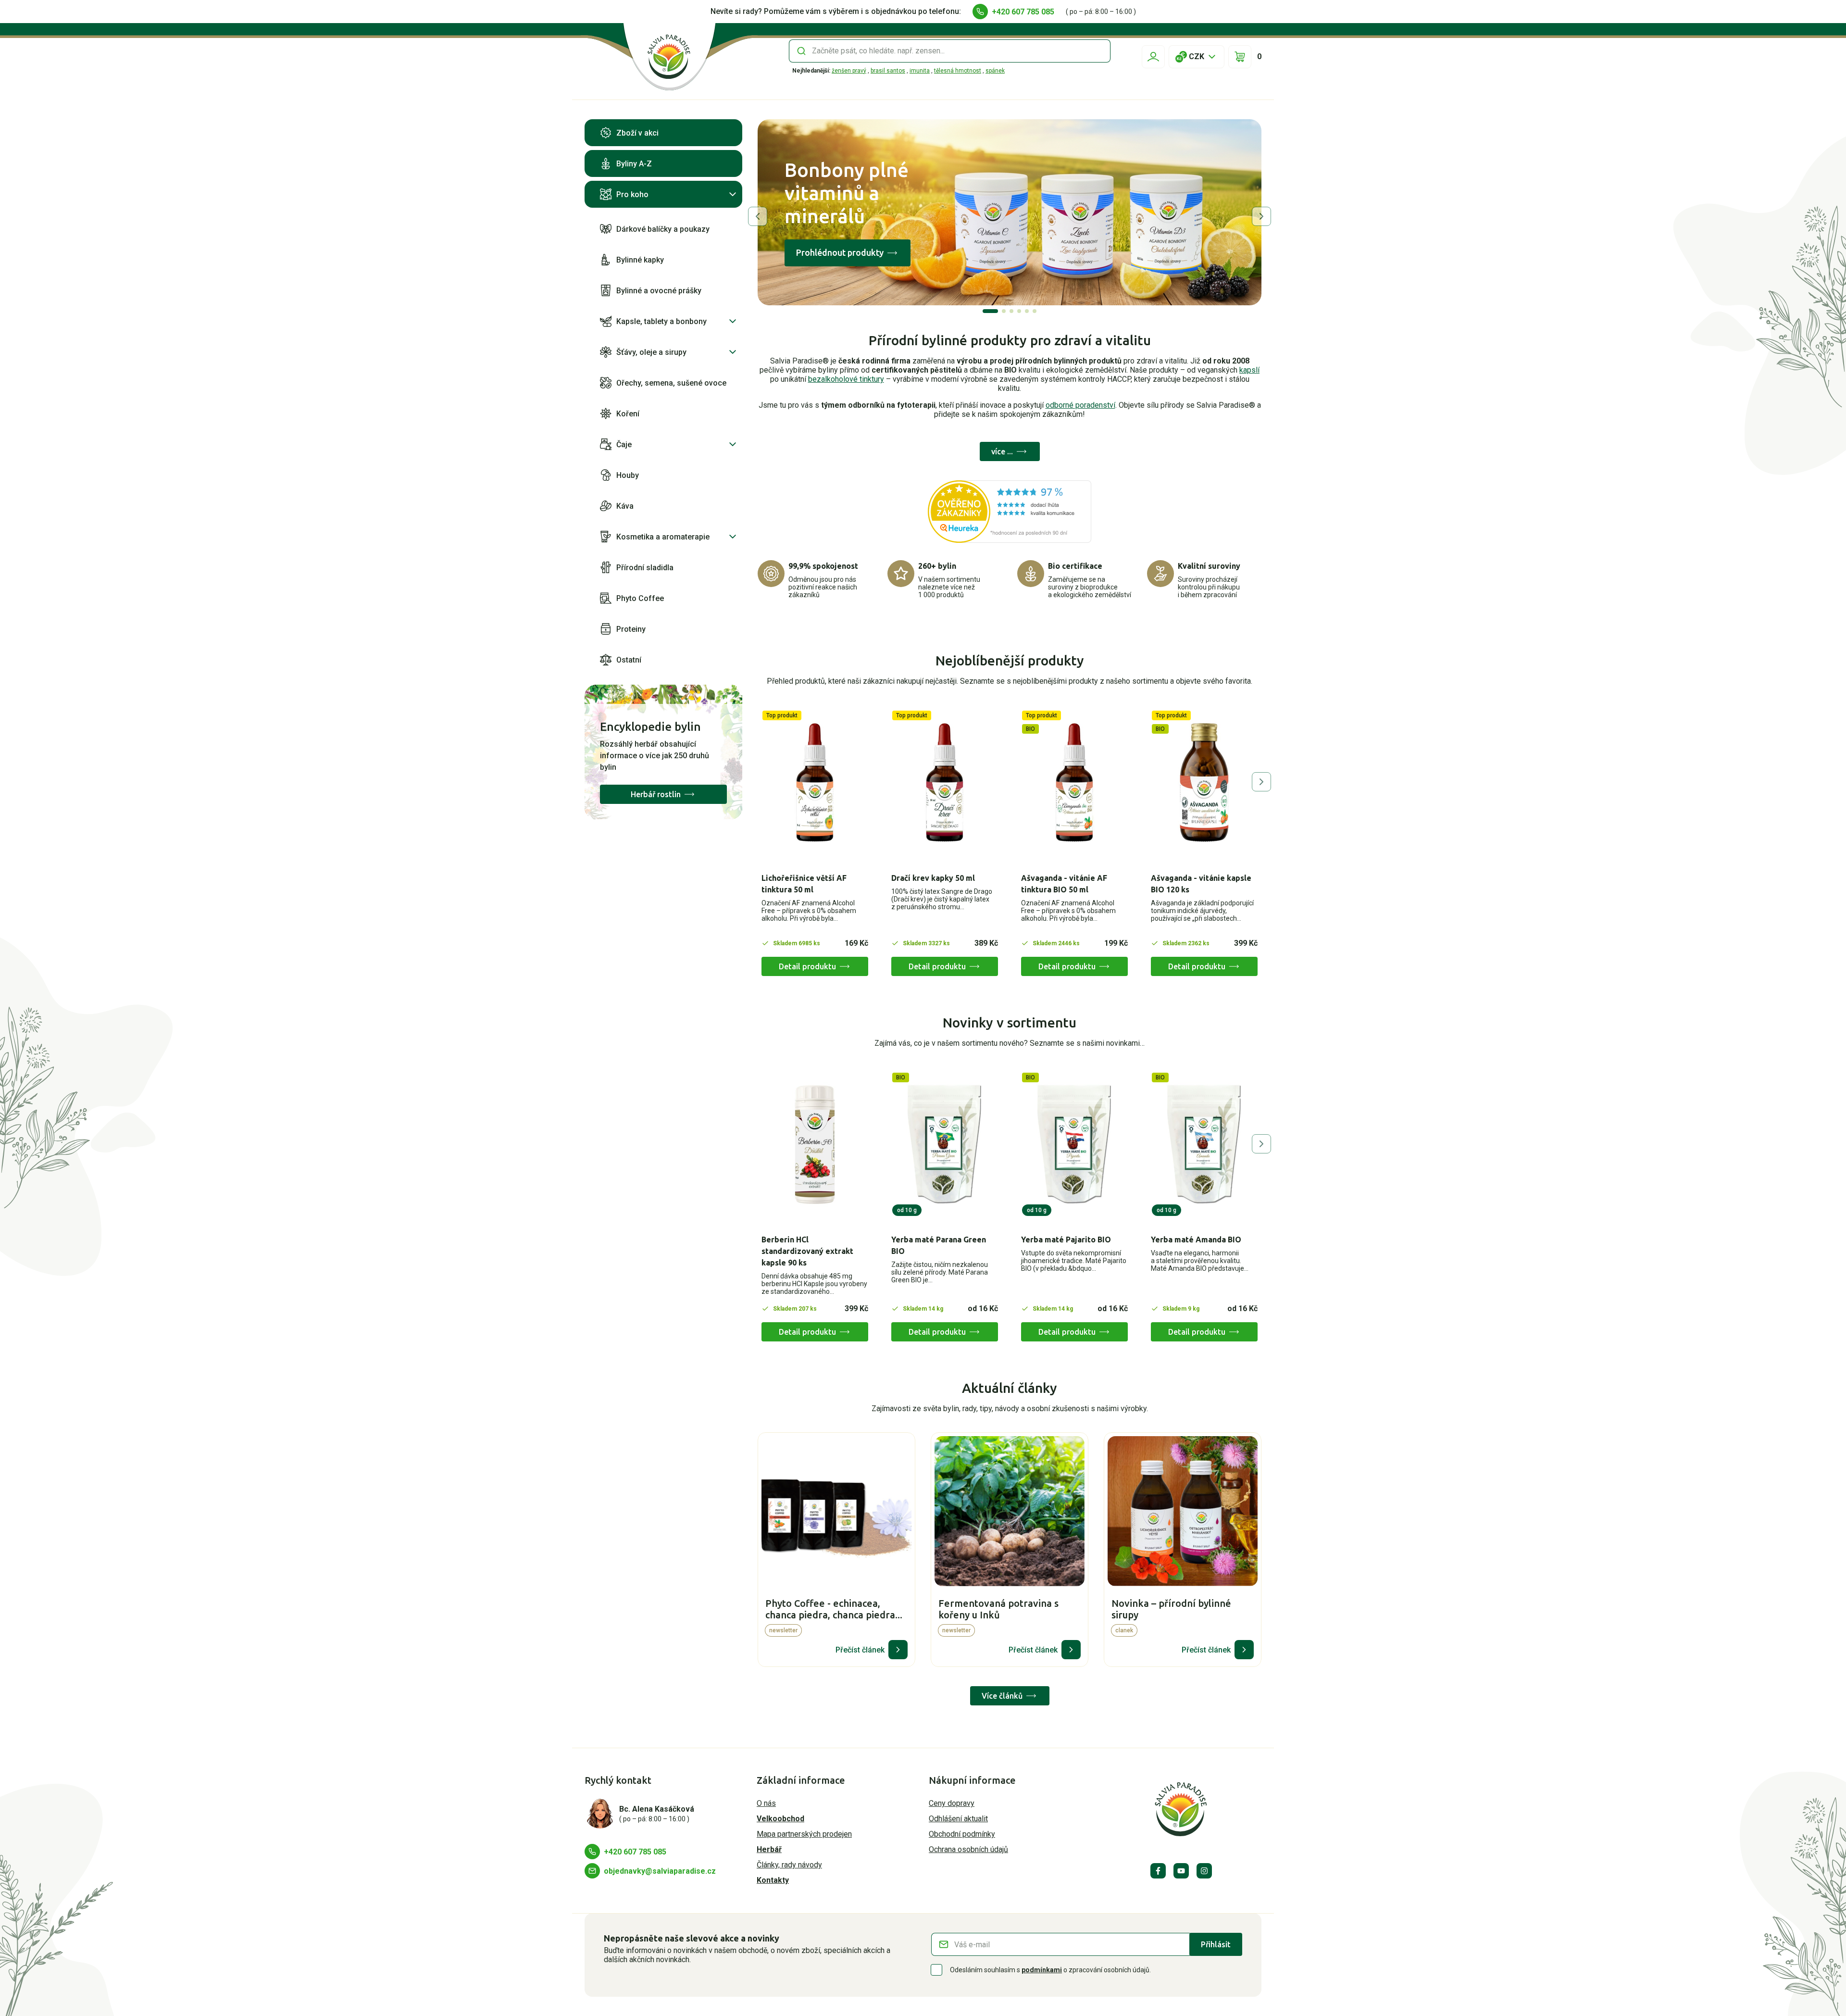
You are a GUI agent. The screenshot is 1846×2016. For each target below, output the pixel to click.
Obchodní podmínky (962, 1834)
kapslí (1249, 370)
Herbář (769, 1849)
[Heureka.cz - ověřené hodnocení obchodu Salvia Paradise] (1010, 512)
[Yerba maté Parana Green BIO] (945, 1145)
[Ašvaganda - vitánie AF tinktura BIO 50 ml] (1074, 783)
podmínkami (1042, 1970)
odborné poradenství (1080, 405)
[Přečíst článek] (898, 1650)
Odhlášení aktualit (958, 1819)
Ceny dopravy (952, 1803)
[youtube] (1181, 1871)
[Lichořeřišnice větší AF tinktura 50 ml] (815, 783)
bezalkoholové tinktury (846, 379)
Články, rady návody (789, 1865)
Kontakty (773, 1880)
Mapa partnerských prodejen (804, 1834)
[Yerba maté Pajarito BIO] (1074, 1145)
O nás (766, 1803)
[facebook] (1158, 1871)
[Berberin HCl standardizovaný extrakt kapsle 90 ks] (815, 1145)
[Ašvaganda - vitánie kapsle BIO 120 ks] (1204, 783)
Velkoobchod (780, 1819)
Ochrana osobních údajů (968, 1849)
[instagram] (1204, 1871)
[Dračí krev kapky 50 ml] (945, 783)
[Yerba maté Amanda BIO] (1204, 1145)
